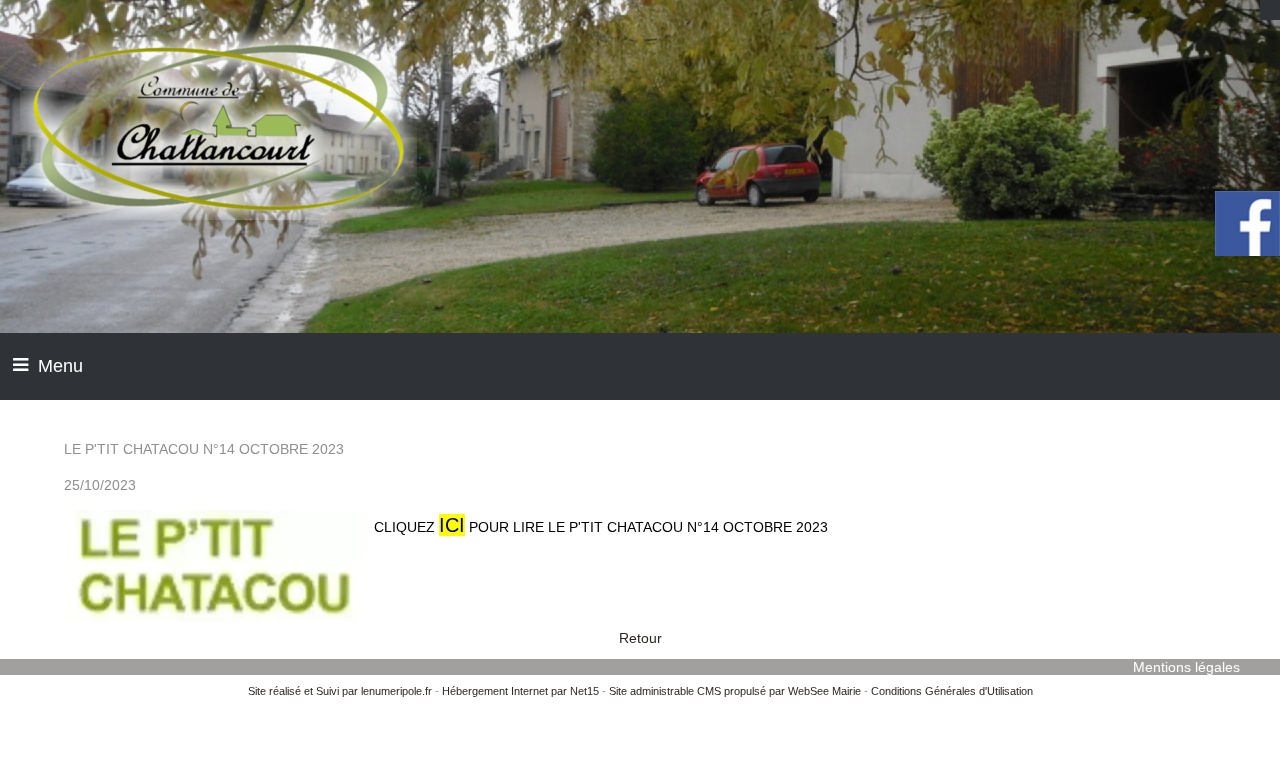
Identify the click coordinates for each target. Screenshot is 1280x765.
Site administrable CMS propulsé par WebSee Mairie (735, 691)
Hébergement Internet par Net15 (520, 691)
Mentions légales (1186, 667)
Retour (640, 638)
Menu (60, 366)
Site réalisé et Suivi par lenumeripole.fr (340, 691)
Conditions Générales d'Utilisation (952, 691)
